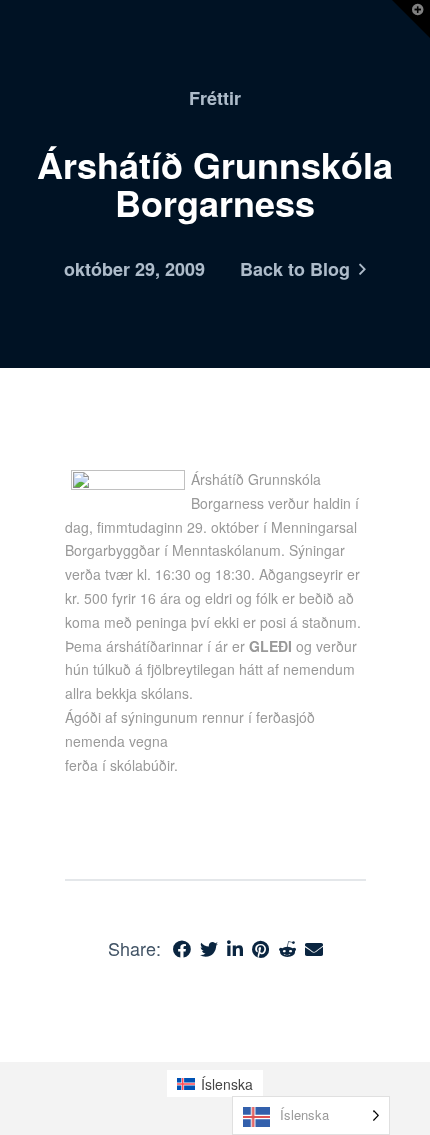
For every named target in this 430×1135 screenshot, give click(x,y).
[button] (411, 19)
